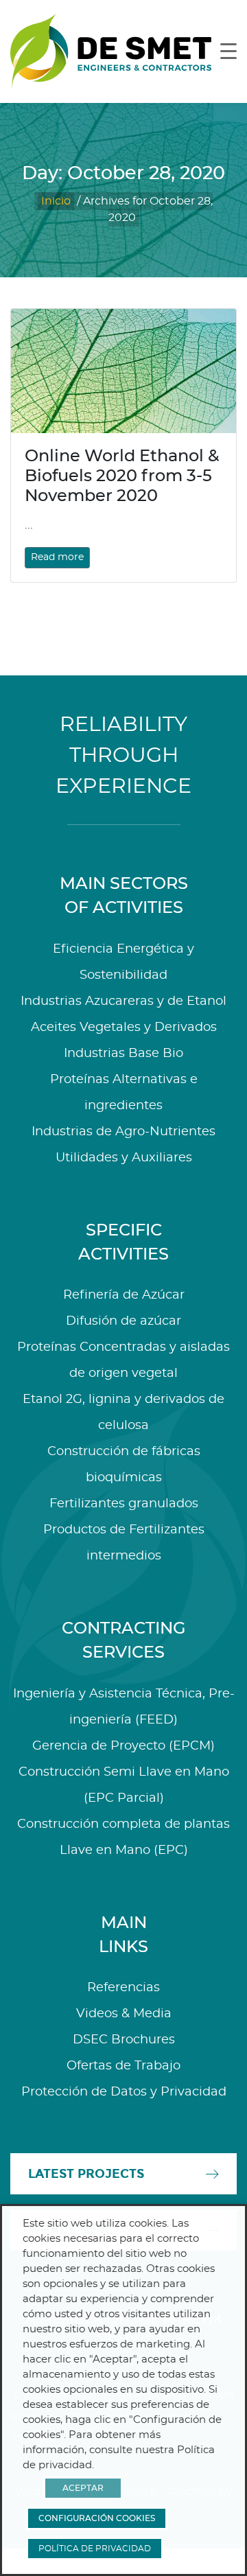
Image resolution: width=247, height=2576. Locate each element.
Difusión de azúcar (123, 1321)
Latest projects (86, 2174)
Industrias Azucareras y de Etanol (123, 1001)
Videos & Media (124, 2014)
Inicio (56, 201)
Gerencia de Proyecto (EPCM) (123, 1746)
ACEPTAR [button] (83, 2488)
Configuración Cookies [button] (97, 2518)
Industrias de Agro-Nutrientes (123, 1132)
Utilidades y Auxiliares (124, 1158)
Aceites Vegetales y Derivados (124, 1028)
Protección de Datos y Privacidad (124, 2092)
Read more (57, 557)
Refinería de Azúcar (124, 1295)
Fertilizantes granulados (124, 1504)
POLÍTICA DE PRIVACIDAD (95, 2549)
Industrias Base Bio (123, 1054)
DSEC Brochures (124, 2040)
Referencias (123, 1988)
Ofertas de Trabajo (123, 2066)
